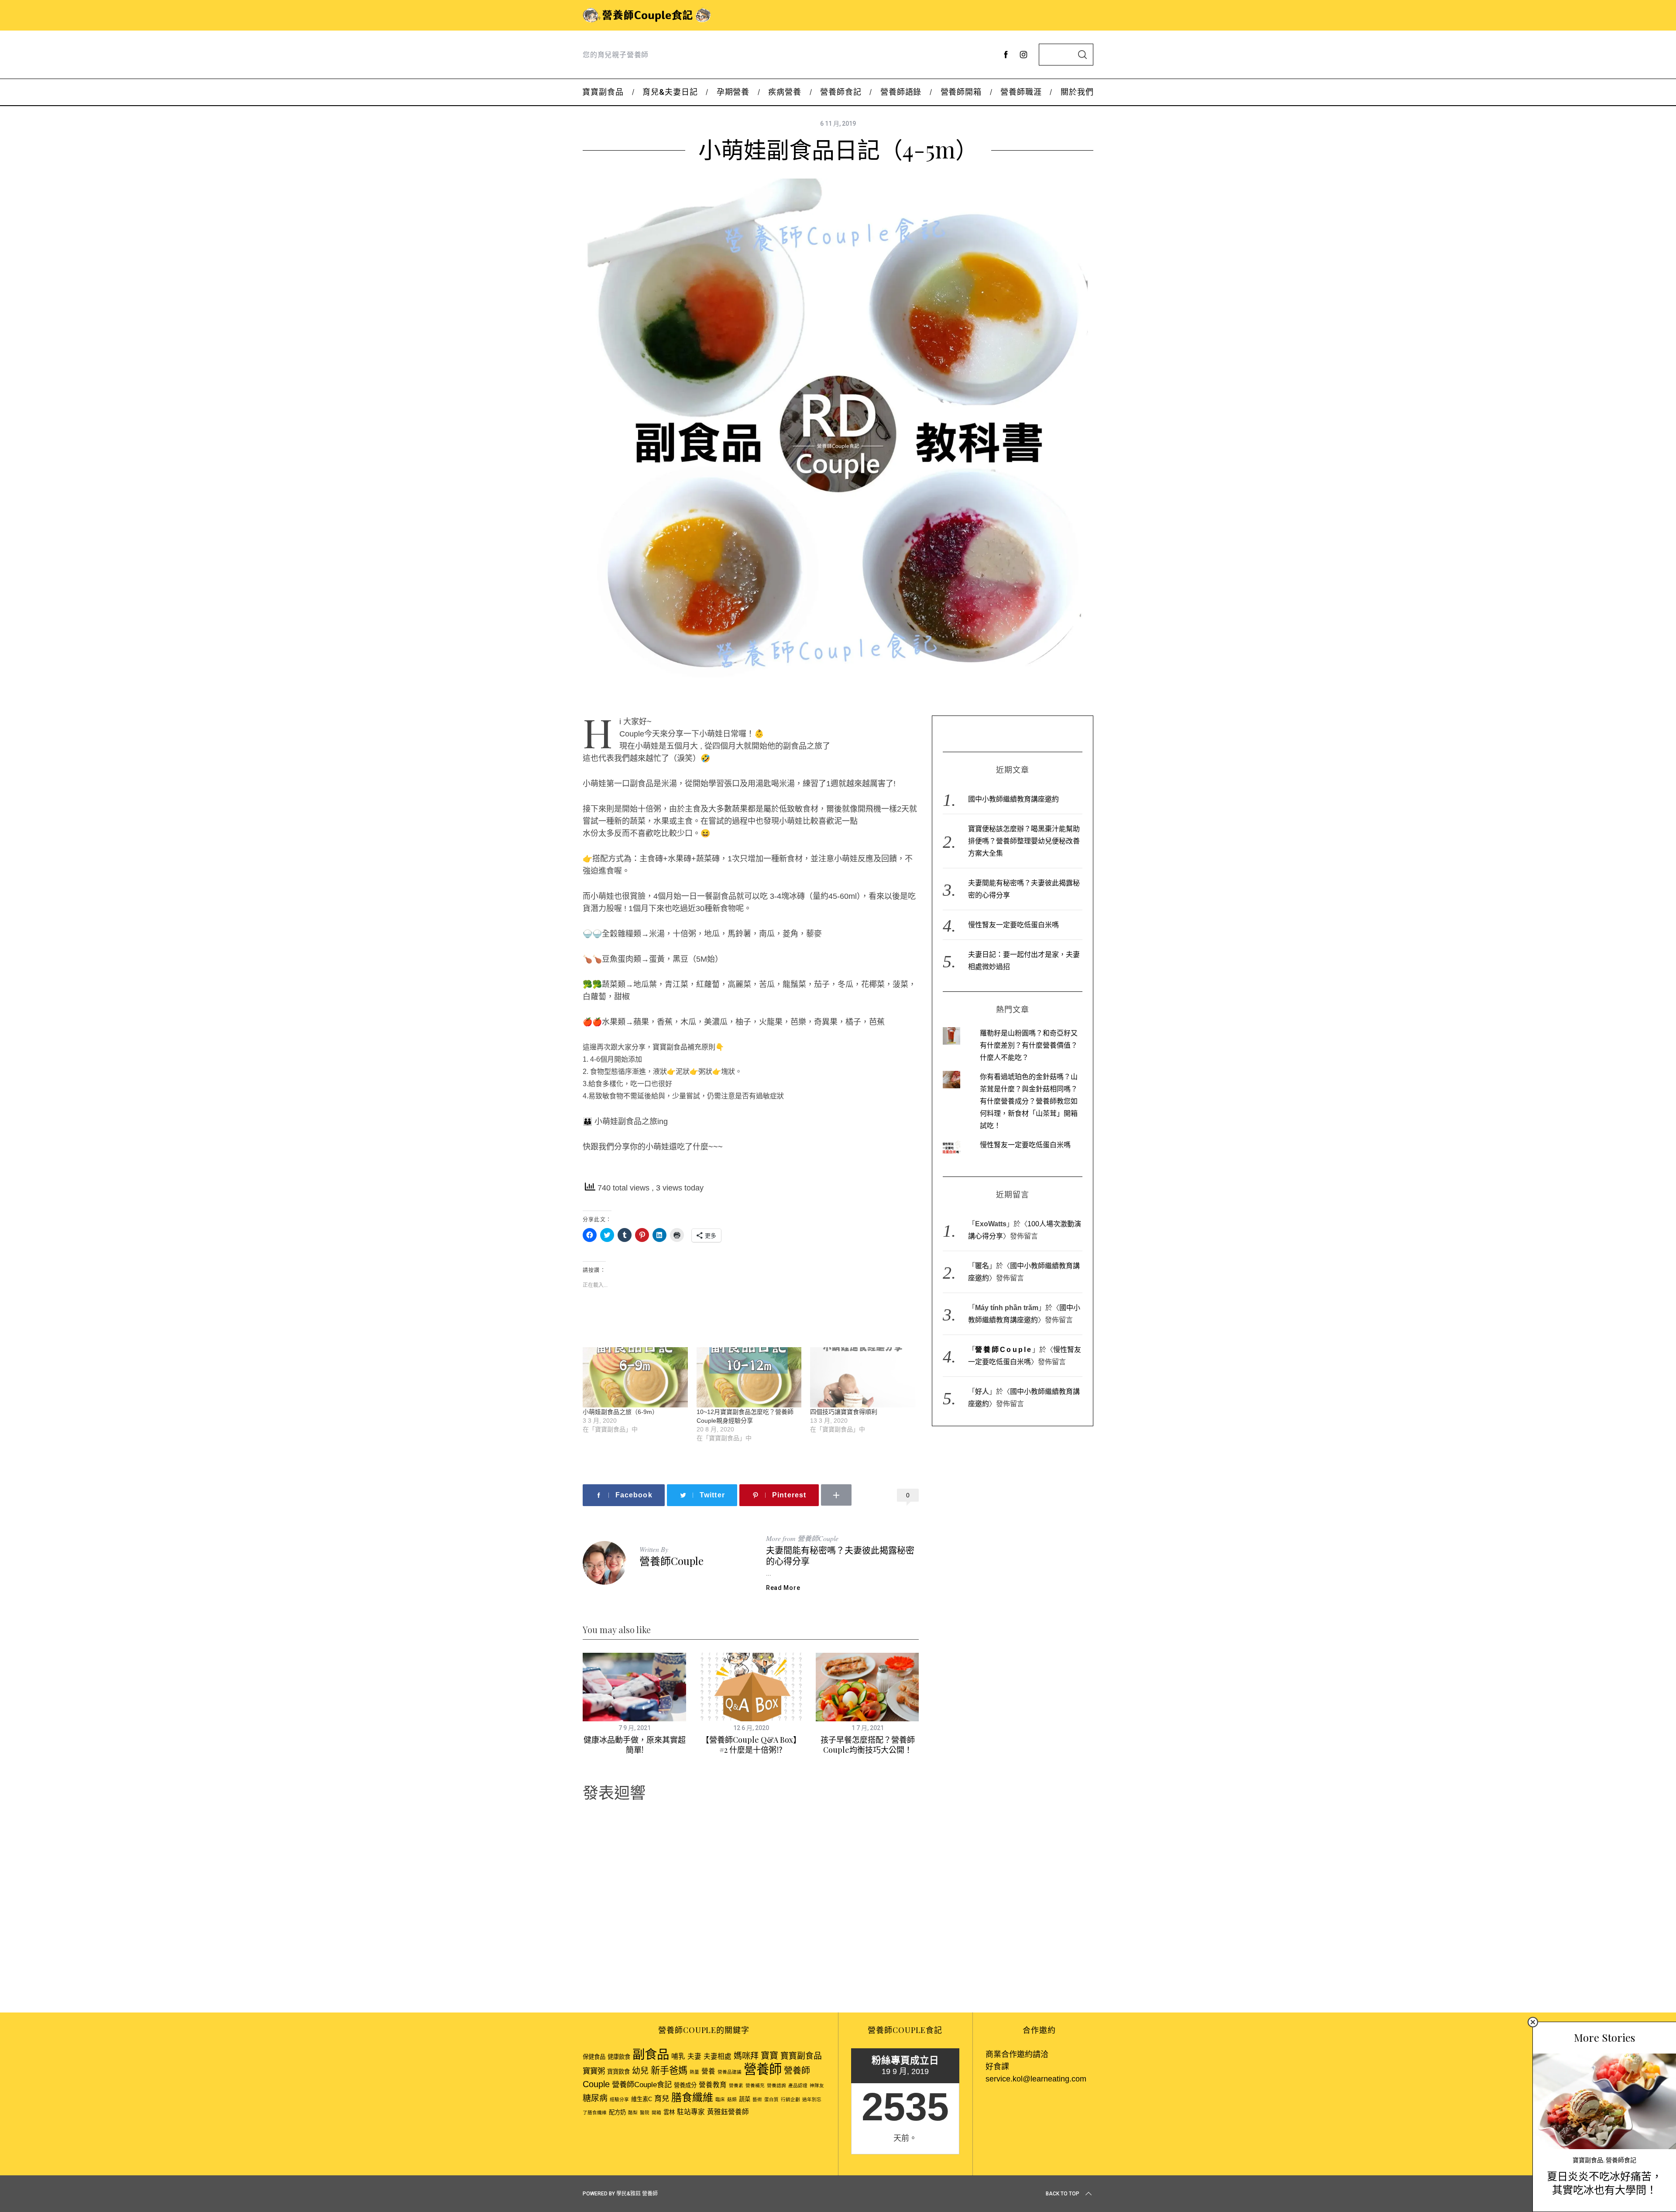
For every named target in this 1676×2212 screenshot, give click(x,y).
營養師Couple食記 (642, 2085)
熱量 (694, 2072)
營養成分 (685, 2085)
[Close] (1533, 2022)
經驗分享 (619, 2099)
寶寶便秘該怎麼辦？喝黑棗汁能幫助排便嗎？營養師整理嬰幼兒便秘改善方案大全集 (1024, 841)
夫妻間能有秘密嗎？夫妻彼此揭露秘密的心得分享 (840, 1555)
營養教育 (713, 2085)
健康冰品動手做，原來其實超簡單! (635, 1745)
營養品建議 (730, 2072)
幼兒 (640, 2071)
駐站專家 (691, 2112)
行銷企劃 (790, 2099)
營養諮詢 (776, 2085)
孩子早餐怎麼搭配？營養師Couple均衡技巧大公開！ (868, 1745)
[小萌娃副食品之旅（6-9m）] (635, 1377)
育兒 (662, 2098)
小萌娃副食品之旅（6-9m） (620, 1412)
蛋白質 (771, 2099)
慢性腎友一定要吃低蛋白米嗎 (1013, 925)
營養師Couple (671, 1561)
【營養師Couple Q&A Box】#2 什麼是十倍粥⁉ (751, 1745)
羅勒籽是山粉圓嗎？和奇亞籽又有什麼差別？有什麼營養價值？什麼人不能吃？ (1029, 1045)
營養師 (763, 2069)
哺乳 (678, 2056)
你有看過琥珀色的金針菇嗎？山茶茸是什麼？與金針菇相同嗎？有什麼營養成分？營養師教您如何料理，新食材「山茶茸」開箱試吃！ (1029, 1101)
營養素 (736, 2085)
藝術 (757, 2099)
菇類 (732, 2099)
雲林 (669, 2112)
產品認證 (798, 2085)
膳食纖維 (692, 2097)
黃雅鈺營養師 (728, 2112)
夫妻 (694, 2056)
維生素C (642, 2099)
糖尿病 (595, 2098)
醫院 (645, 2112)
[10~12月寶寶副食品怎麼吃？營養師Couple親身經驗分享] (749, 1377)
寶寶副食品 (1588, 2160)
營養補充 (755, 2085)
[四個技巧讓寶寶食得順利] (863, 1377)
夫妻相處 (718, 2056)
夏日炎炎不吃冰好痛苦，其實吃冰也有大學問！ (1604, 2183)
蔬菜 (745, 2099)
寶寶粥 (594, 2071)
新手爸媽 (669, 2070)
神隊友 (817, 2085)
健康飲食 (619, 2057)
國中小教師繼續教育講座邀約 (1013, 799)
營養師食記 (1621, 2160)
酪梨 (633, 2112)
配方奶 (617, 2112)
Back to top (1063, 2194)
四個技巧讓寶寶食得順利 (844, 1412)
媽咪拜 (746, 2056)
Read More (783, 1588)
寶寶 (769, 2056)
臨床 (720, 2099)
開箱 (656, 2112)
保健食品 (594, 2057)
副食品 (651, 2054)
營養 (708, 2071)
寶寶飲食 (618, 2072)
